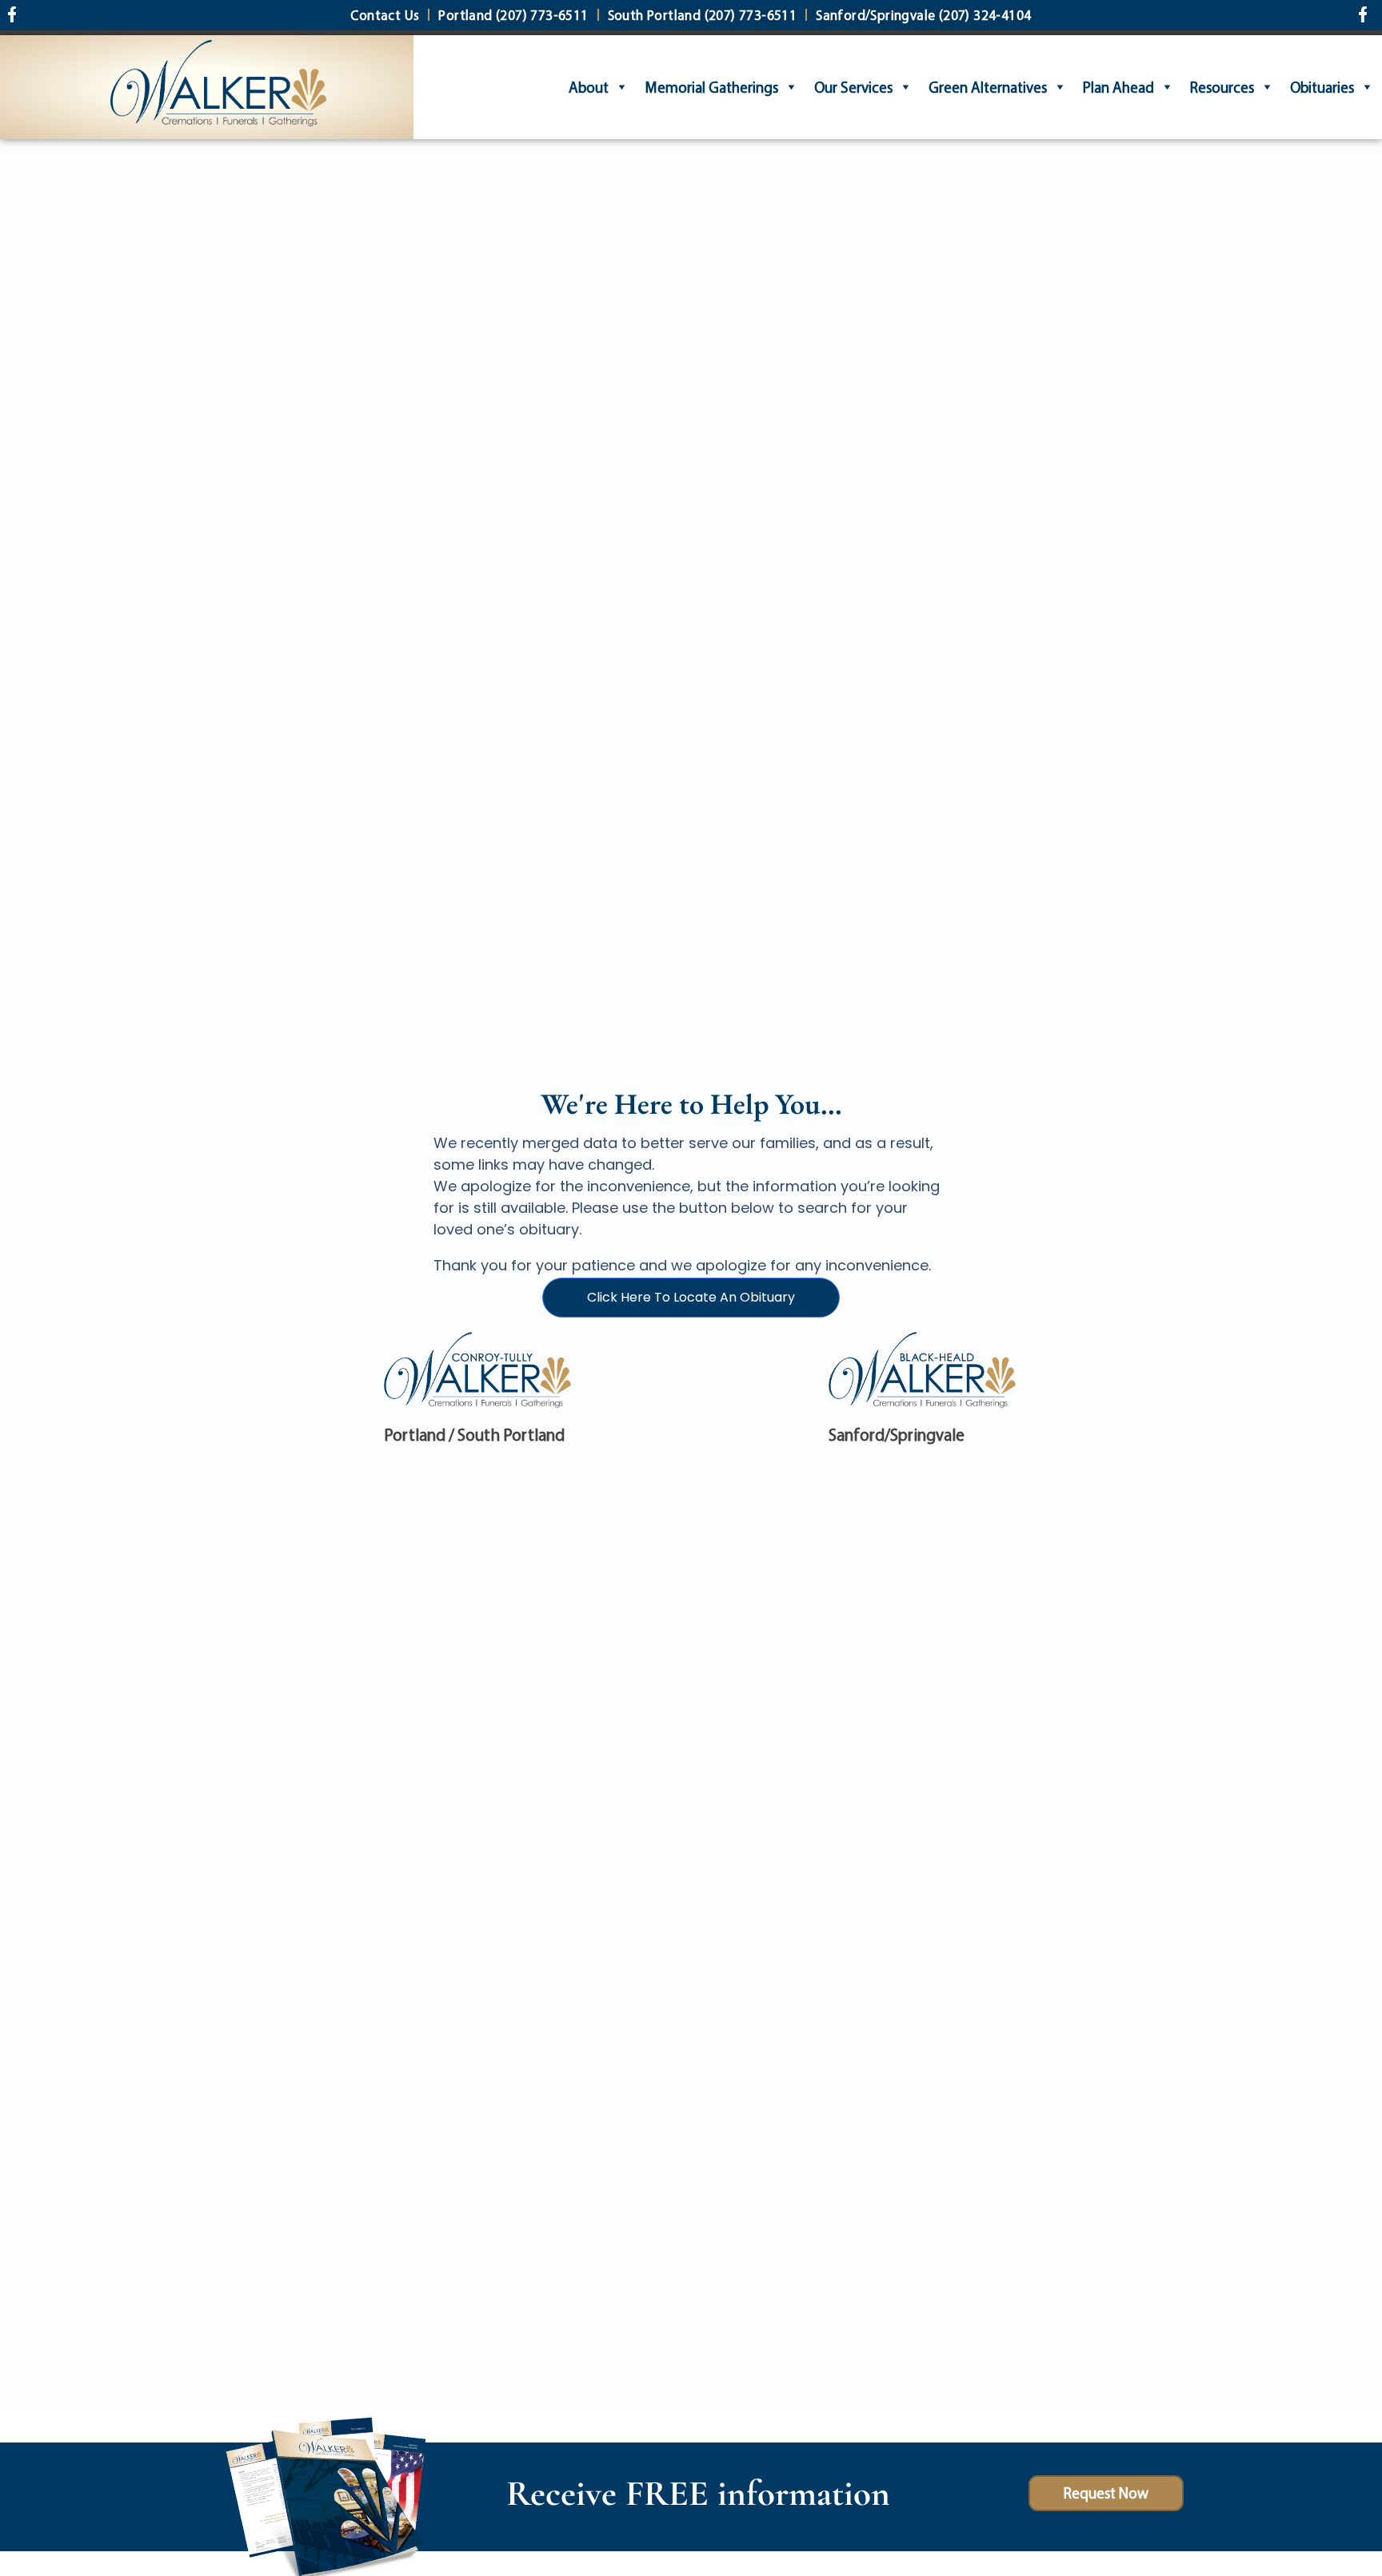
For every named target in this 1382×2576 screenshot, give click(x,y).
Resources (1222, 87)
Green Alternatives (988, 87)
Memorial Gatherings (711, 87)
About (589, 87)
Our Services (853, 87)
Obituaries (1322, 87)
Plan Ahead (1118, 87)
